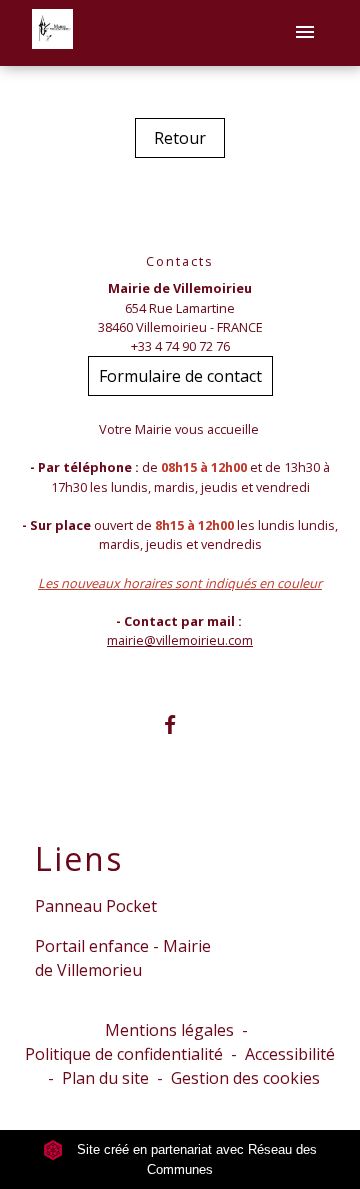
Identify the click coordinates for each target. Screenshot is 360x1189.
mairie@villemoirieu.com (180, 640)
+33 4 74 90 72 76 (180, 346)
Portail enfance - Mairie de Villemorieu (123, 958)
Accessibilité (290, 1054)
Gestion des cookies (245, 1078)
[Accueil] (52, 33)
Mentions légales (169, 1030)
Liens (79, 859)
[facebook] (179, 724)
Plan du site (105, 1078)
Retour (180, 138)
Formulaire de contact (180, 376)
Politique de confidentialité (124, 1054)
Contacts (180, 261)
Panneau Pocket (96, 906)
